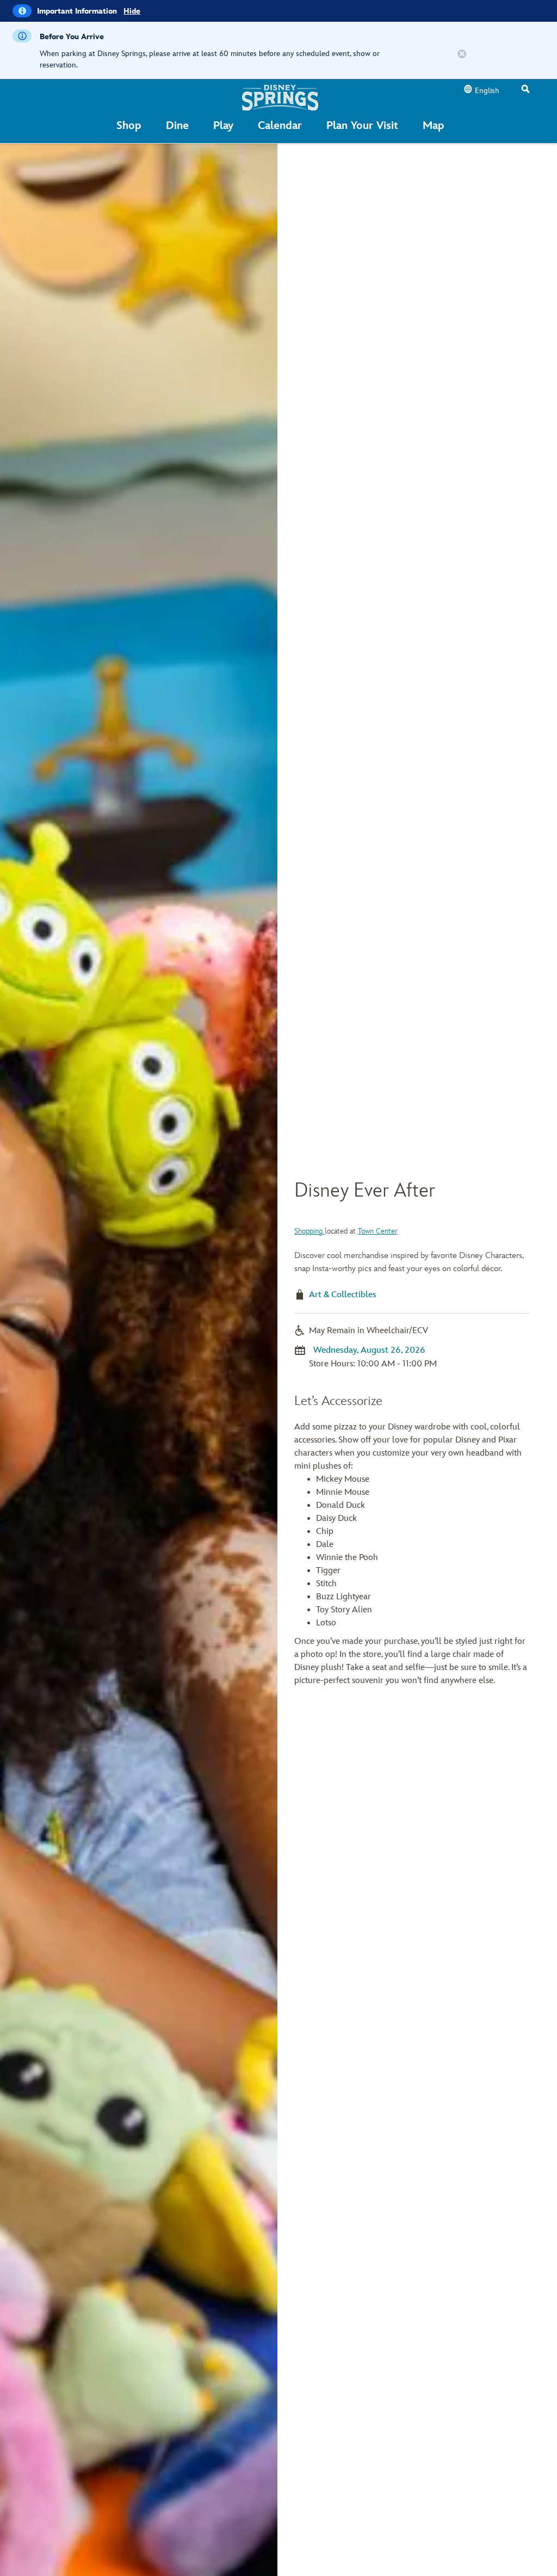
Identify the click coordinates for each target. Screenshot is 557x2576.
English (487, 91)
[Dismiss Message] (462, 54)
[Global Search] (525, 90)
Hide (132, 11)
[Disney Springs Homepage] (280, 97)
